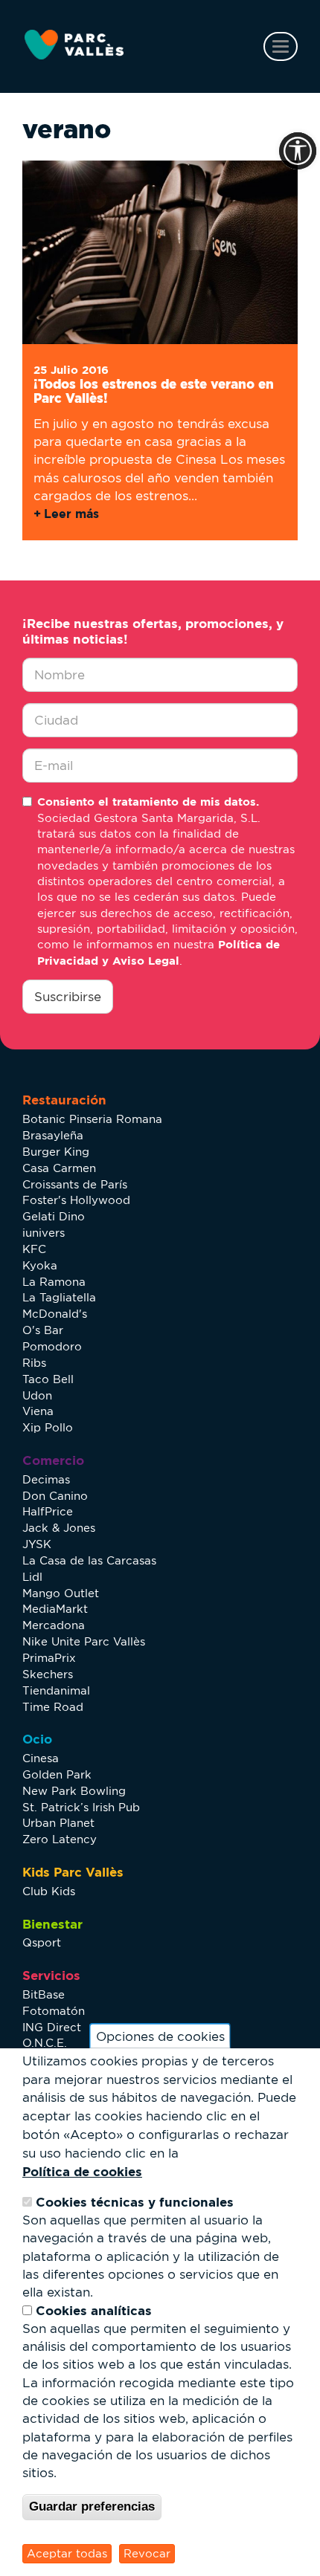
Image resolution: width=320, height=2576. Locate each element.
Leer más (71, 514)
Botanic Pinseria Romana (92, 1119)
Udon (37, 1395)
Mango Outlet (61, 1593)
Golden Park (57, 1774)
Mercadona (54, 1625)
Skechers (48, 1674)
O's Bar (43, 1330)
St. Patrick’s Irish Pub (81, 1807)
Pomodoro (52, 1346)
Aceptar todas (67, 2553)
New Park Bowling (74, 1791)
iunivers (44, 1233)
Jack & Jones (59, 1528)
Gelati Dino (54, 1216)
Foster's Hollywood (76, 1200)
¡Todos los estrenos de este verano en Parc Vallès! (154, 391)
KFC (34, 1249)
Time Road (53, 1707)
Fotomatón (54, 2011)
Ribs (34, 1363)
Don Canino (55, 1496)
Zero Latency (60, 1839)
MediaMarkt (55, 1609)
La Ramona (54, 1282)
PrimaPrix (49, 1658)
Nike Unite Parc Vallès (84, 1641)
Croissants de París (75, 1184)
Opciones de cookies (160, 2036)
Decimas (46, 1479)
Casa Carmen (59, 1168)
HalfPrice (48, 1511)
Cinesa (41, 1758)
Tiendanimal (56, 1690)
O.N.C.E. (45, 2043)
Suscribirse (68, 997)
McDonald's (55, 1314)
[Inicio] (74, 45)
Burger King (56, 1152)
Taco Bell (48, 1379)
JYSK (37, 1544)
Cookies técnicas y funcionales (135, 2202)
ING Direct (52, 2027)
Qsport (42, 1942)
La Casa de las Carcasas (89, 1560)
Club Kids (49, 1891)
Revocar (147, 2553)
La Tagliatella (59, 1297)
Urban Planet (58, 1823)
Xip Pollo (48, 1427)
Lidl (32, 1577)
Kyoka (40, 1265)
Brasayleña (53, 1135)
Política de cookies (82, 2171)
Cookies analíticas (94, 2310)
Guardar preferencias (92, 2507)
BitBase (44, 1994)
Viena (38, 1411)
